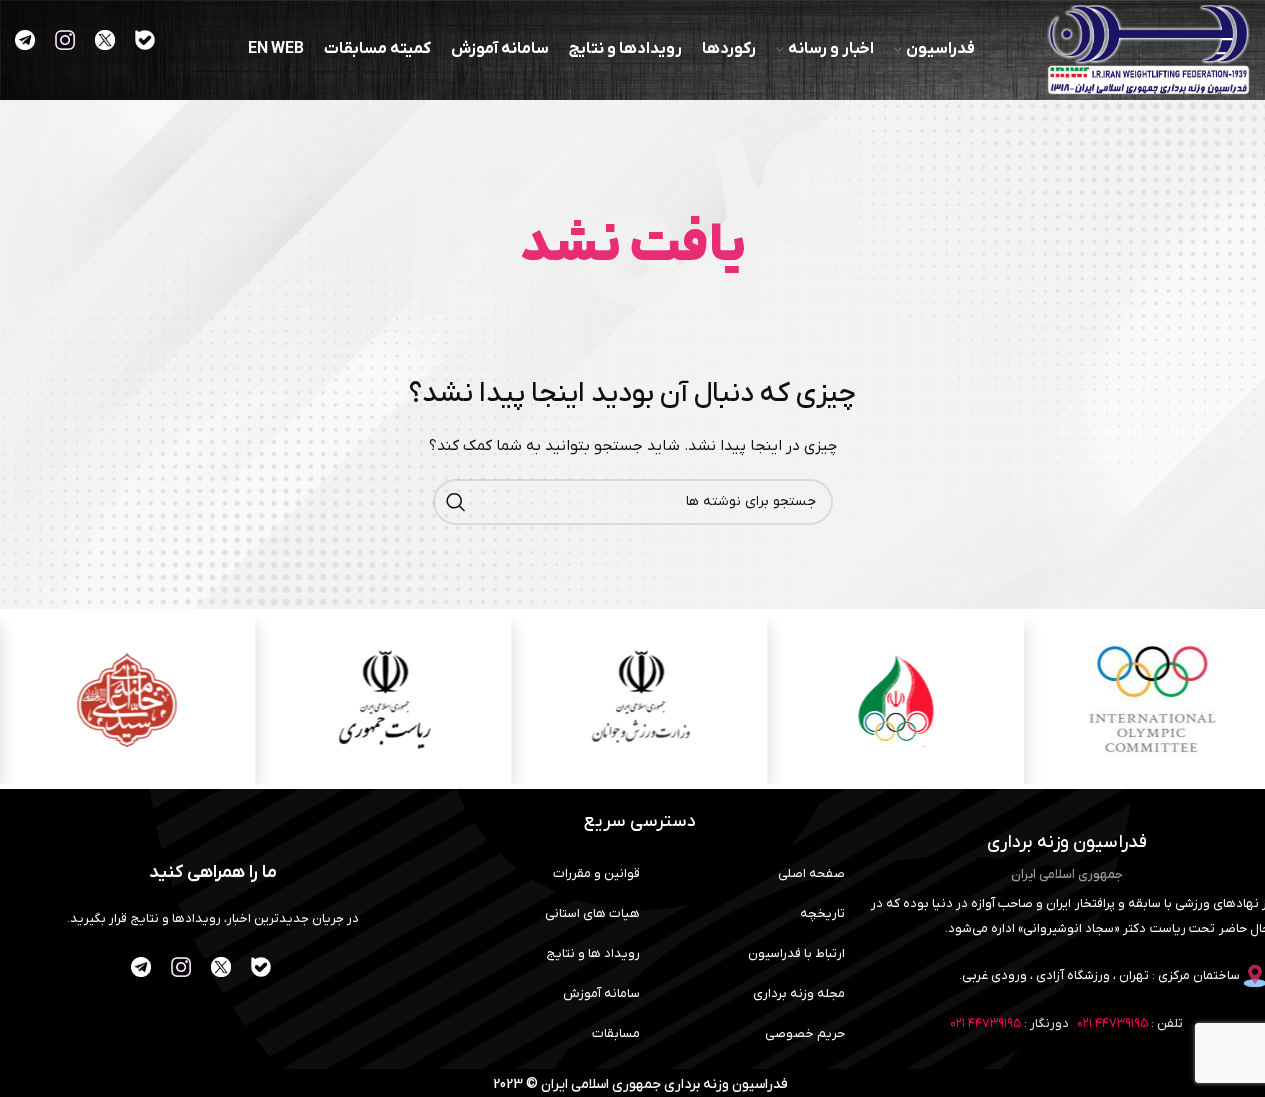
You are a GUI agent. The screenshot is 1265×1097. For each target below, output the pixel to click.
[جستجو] (456, 502)
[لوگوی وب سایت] (1148, 49)
